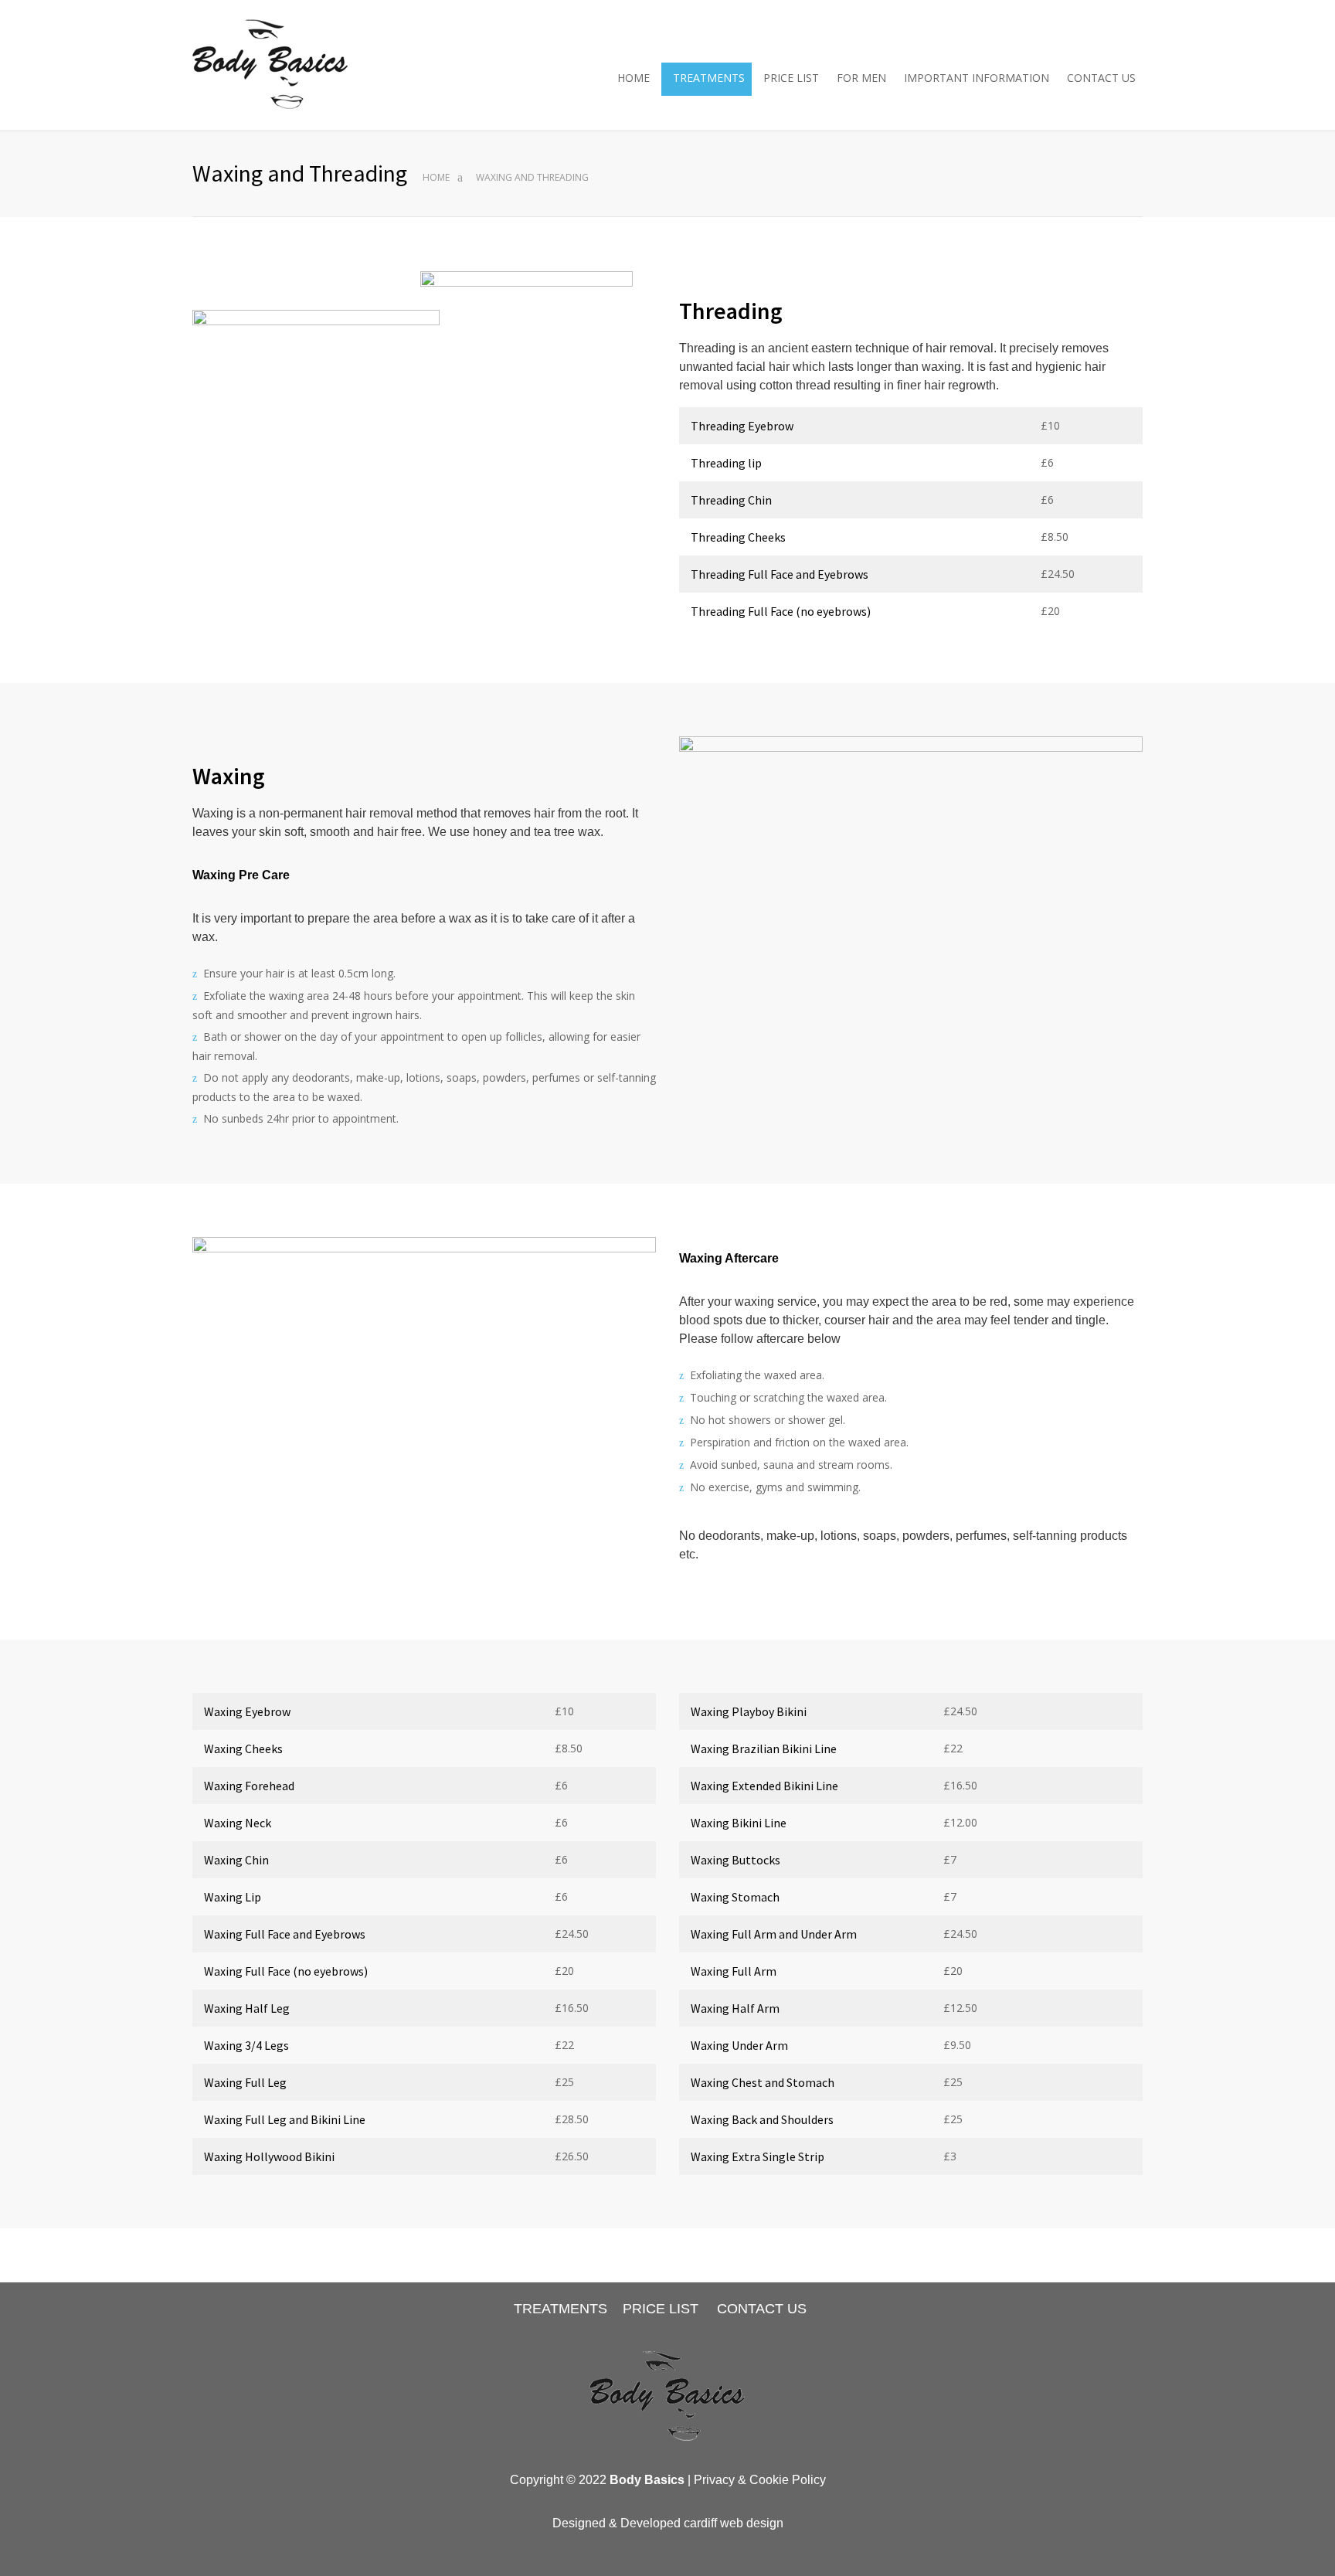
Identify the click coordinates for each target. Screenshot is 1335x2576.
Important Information (977, 78)
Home (634, 78)
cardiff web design (734, 2523)
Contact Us (1101, 78)
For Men (861, 78)
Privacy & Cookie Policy (760, 2480)
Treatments (709, 78)
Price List (791, 78)
